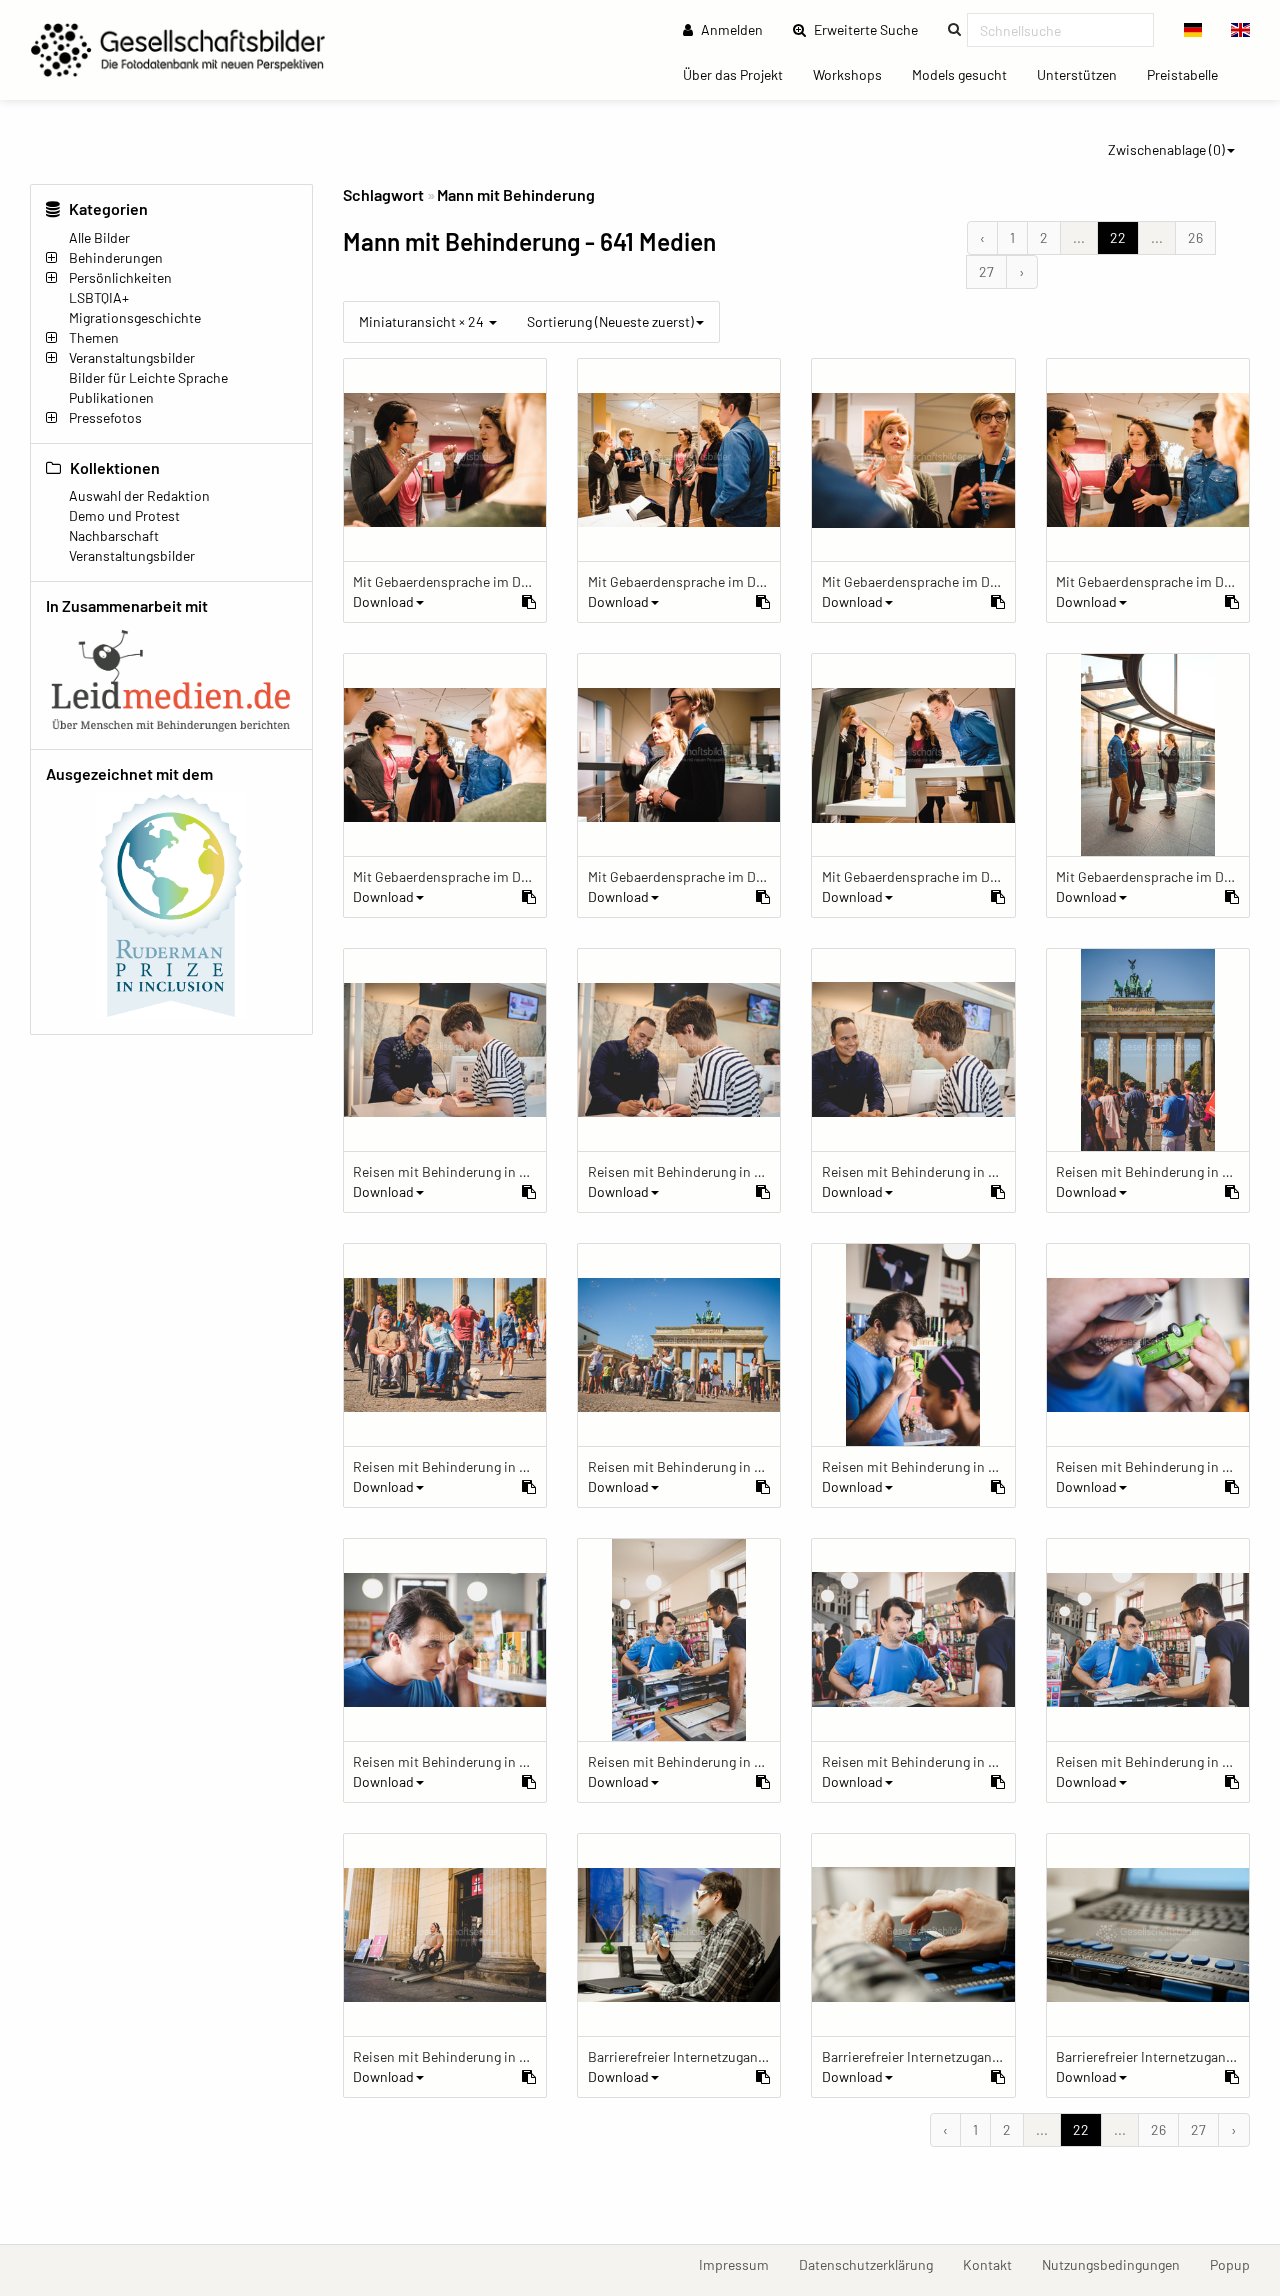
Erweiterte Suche (872, 29)
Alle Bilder (99, 237)
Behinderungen (116, 257)
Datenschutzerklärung (873, 2264)
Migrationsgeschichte (135, 317)
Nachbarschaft (114, 535)
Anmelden (730, 29)
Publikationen (111, 397)
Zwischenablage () (1166, 149)
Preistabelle (1190, 74)
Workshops (855, 74)
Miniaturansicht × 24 (423, 321)
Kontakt (995, 2264)
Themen (94, 337)
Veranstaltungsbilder (132, 357)
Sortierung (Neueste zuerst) (610, 321)
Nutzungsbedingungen (1118, 2264)
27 (986, 271)
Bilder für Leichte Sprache (148, 377)
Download (383, 601)
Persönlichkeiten (120, 277)
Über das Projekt (740, 74)
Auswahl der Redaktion (139, 495)
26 (1195, 237)
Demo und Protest (124, 515)
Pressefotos (105, 417)
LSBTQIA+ (99, 297)
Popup (1237, 2264)
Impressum (741, 2264)
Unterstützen (1084, 74)
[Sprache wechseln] (1193, 30)
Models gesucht (967, 74)
